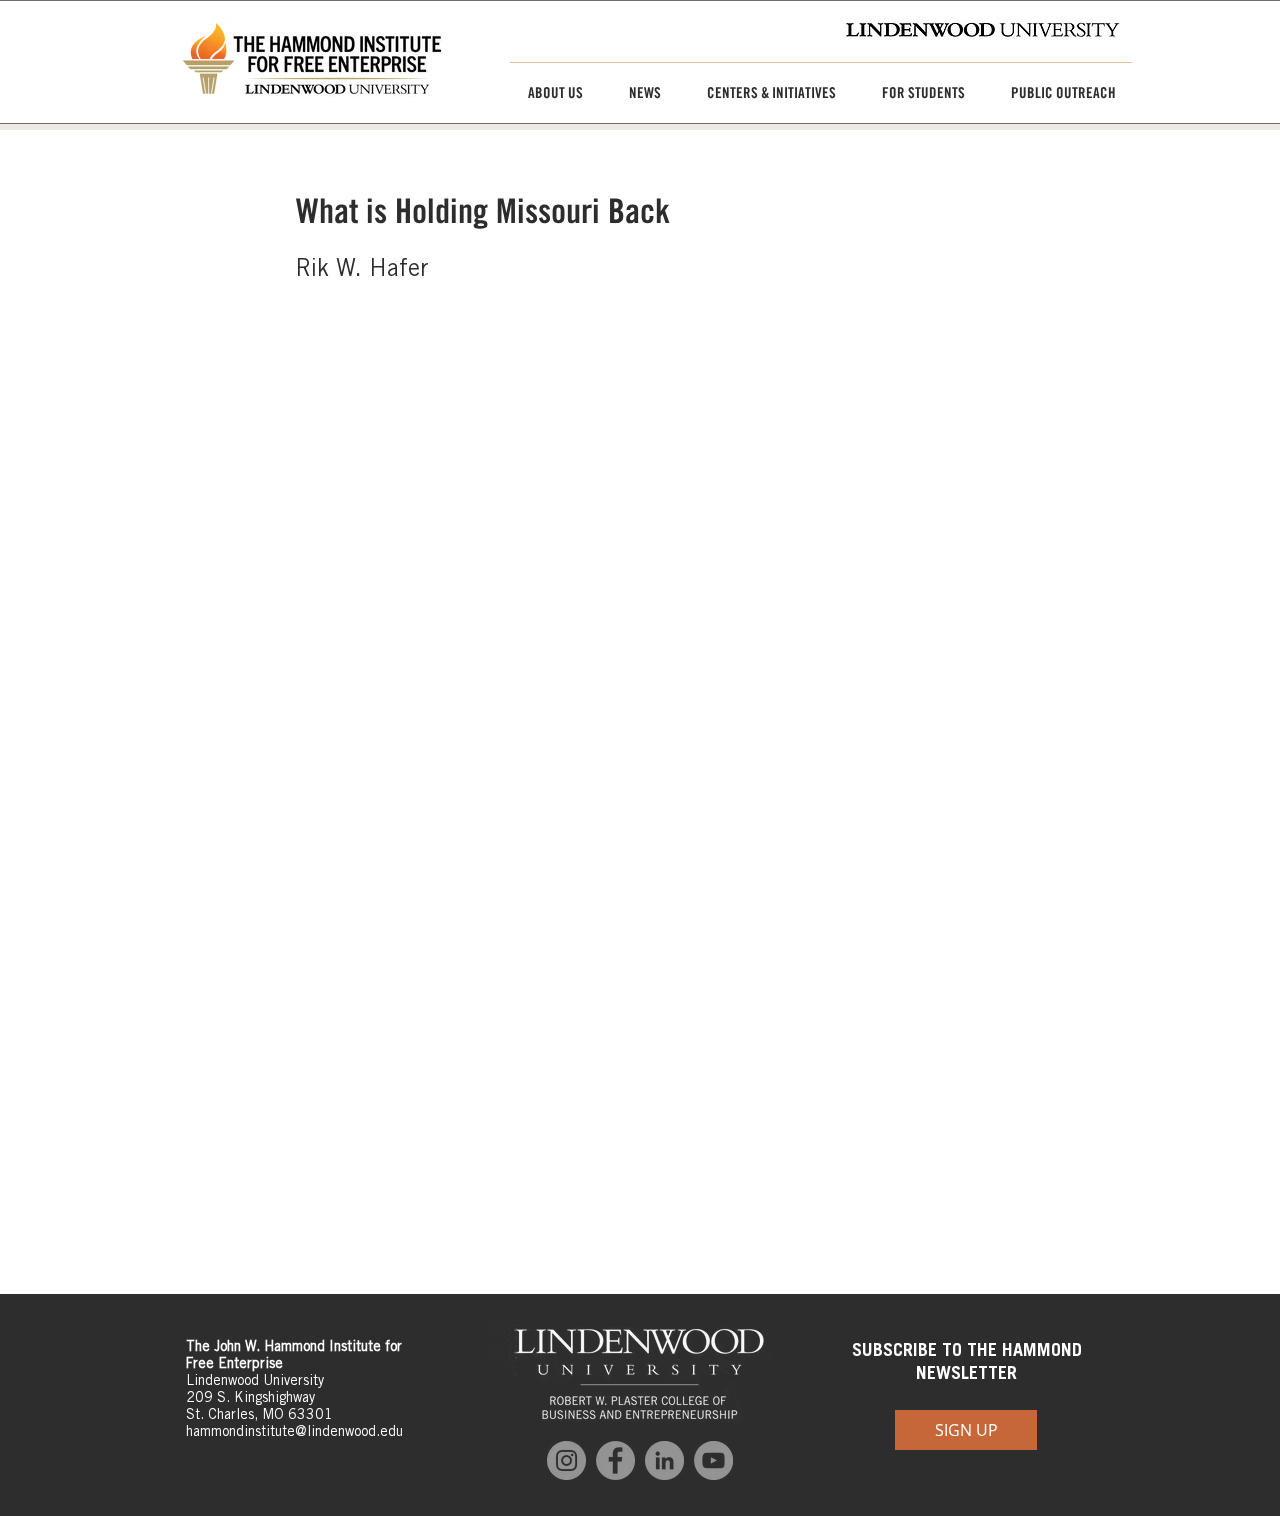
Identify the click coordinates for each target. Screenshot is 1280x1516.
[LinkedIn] (664, 1460)
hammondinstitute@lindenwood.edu (294, 1431)
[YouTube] (713, 1460)
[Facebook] (615, 1460)
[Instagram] (566, 1460)
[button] (548, 93)
